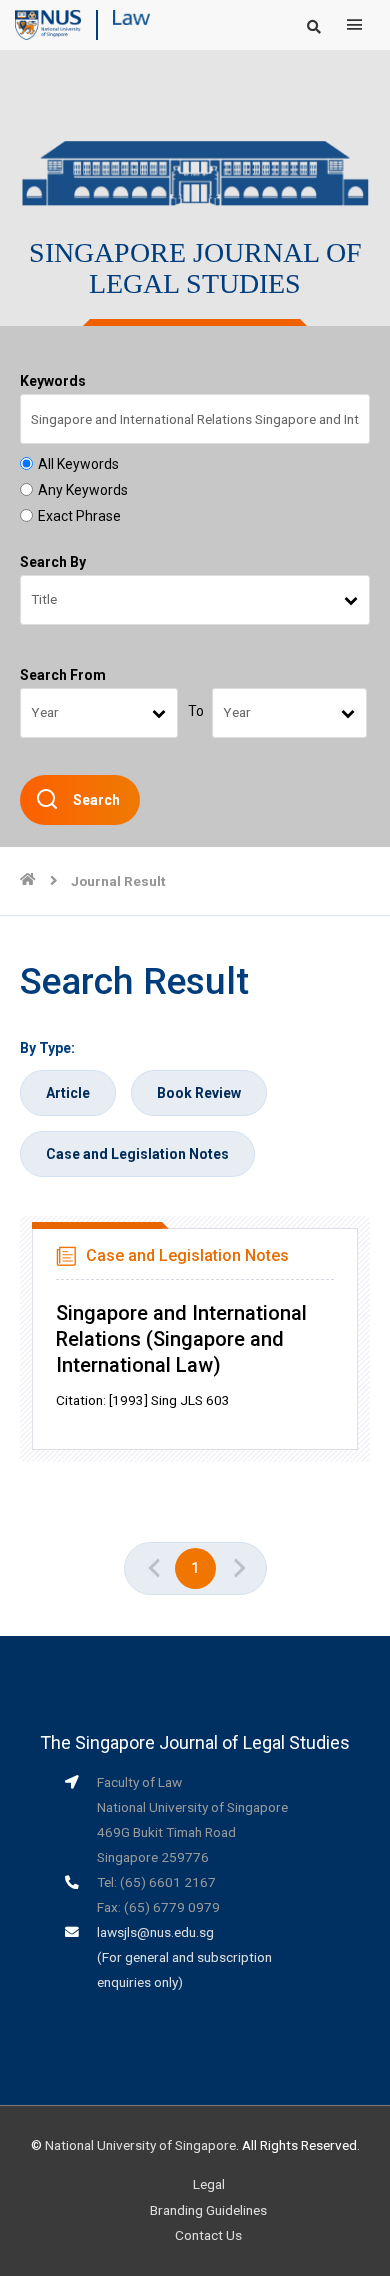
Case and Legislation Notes (137, 1154)
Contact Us (208, 2235)
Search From (63, 675)
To (196, 711)
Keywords (53, 381)
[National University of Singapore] (48, 24)
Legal (209, 2184)
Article (68, 1093)
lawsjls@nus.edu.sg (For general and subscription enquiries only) (184, 1957)
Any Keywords (83, 490)
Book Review (199, 1093)
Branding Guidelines (208, 2210)
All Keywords (78, 464)
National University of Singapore (140, 2145)
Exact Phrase (79, 516)
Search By (53, 562)
